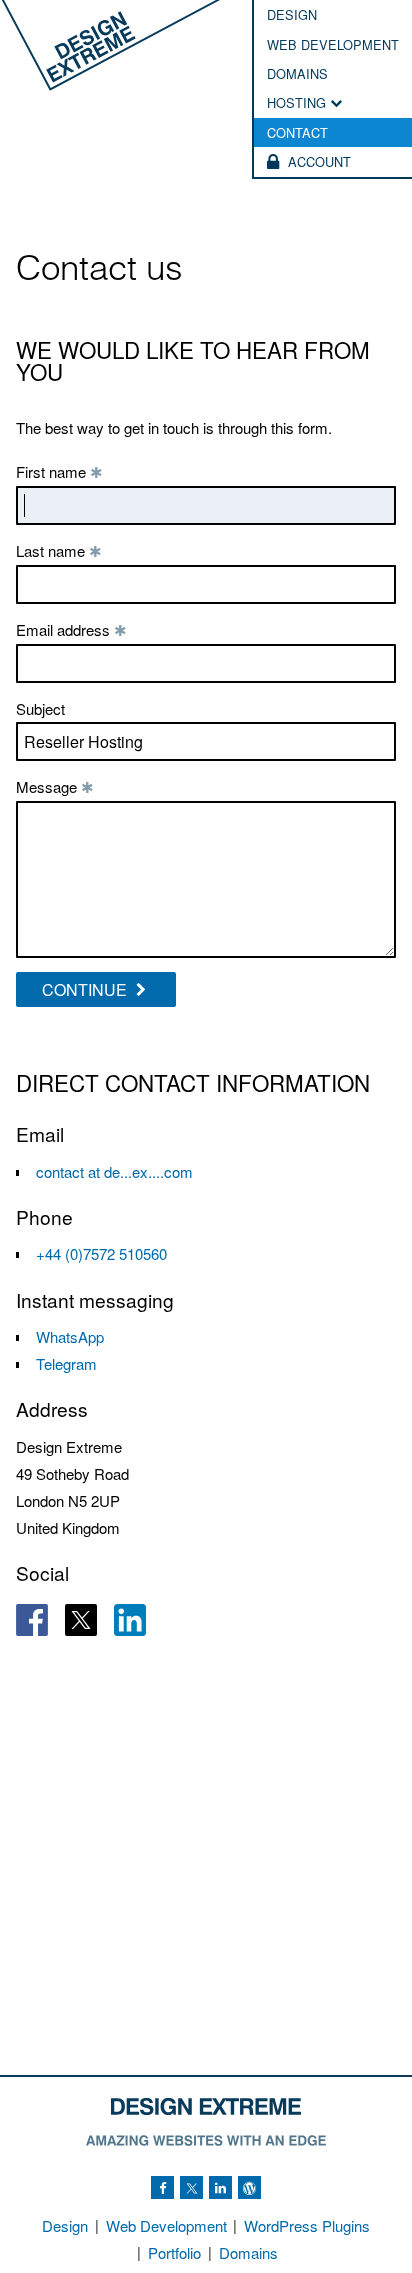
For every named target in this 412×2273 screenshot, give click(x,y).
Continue (86, 989)
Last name (59, 550)
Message (55, 786)
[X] (191, 2187)
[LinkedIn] (220, 2187)
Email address (71, 629)
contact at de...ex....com (114, 1171)
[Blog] (249, 2187)
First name (59, 471)
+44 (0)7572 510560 (101, 1253)
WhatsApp (70, 1336)
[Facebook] (162, 2187)
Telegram (66, 1363)
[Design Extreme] (110, 46)
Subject (40, 708)
